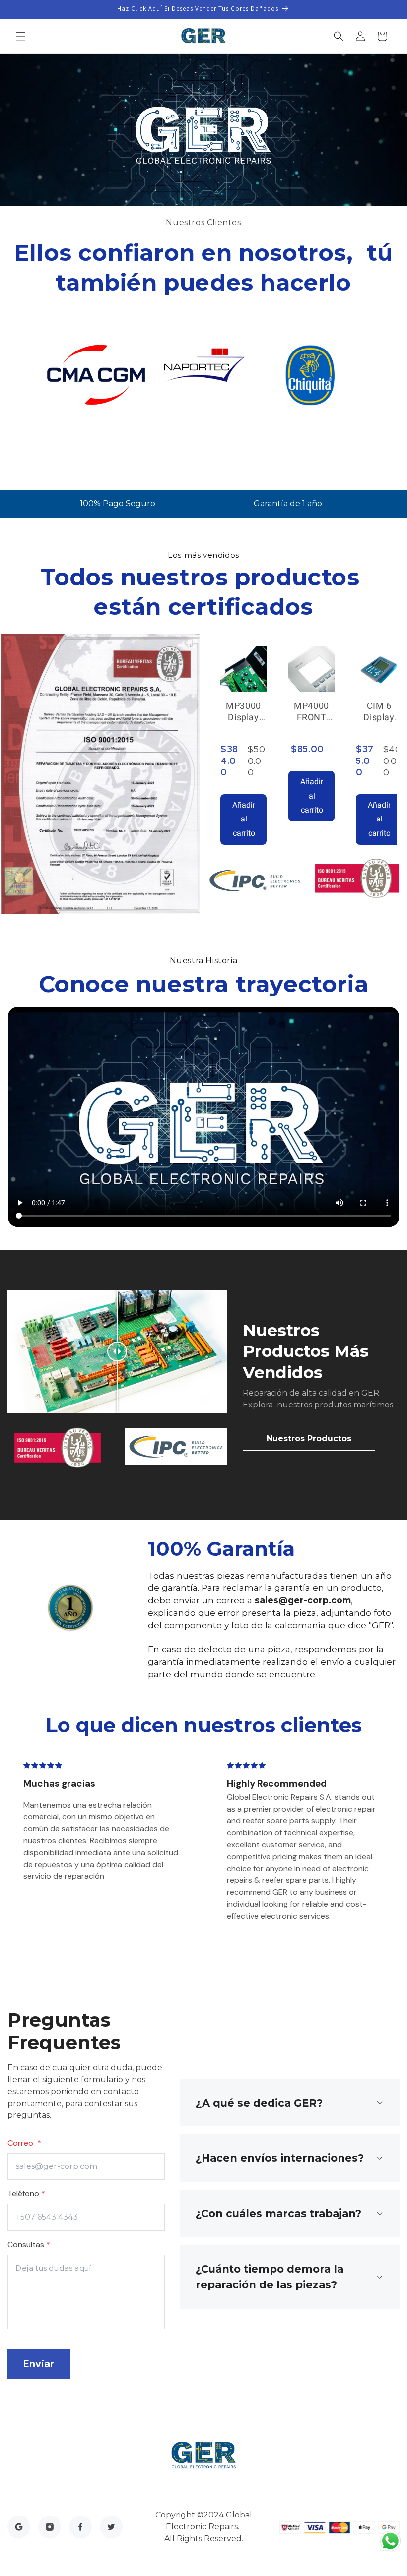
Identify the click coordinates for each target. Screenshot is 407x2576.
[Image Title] (19, 2526)
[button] (21, 36)
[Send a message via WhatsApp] (390, 2541)
